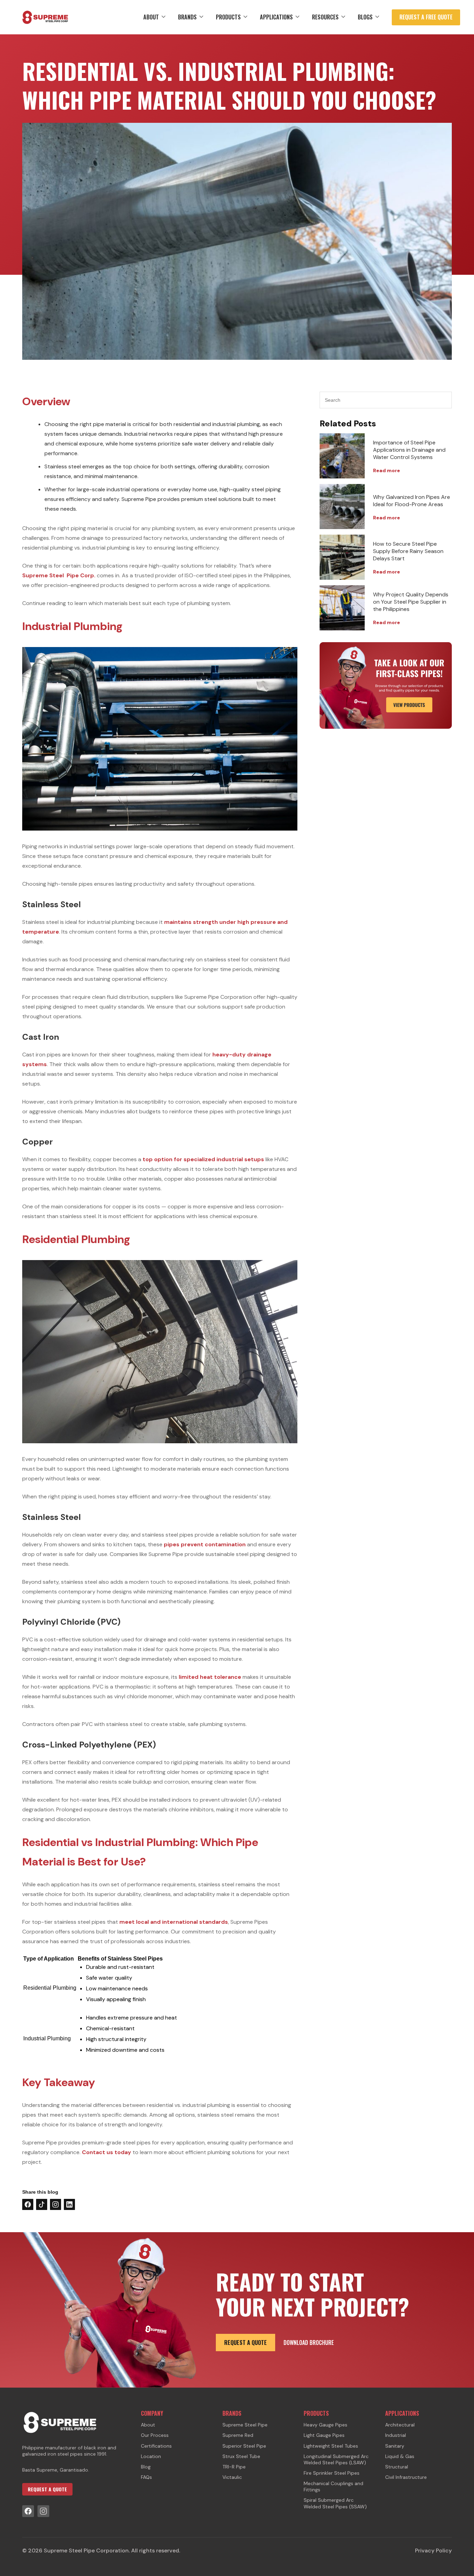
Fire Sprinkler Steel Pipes (332, 2473)
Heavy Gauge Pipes (325, 2425)
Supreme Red (238, 2435)
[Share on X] (42, 2204)
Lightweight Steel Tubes (331, 2446)
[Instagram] (43, 2511)
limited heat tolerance (210, 1677)
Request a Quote (246, 2343)
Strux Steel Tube (241, 2456)
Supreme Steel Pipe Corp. (59, 575)
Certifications (156, 2446)
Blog (146, 2467)
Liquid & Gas (400, 2456)
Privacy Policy (433, 2551)
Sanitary (395, 2446)
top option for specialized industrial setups (203, 1159)
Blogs (365, 17)
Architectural (400, 2425)
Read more (387, 470)
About (151, 17)
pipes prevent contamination (205, 1544)
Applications (276, 17)
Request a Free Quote (426, 17)
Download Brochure (309, 2343)
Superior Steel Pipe (244, 2446)
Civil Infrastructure (406, 2477)
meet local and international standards (174, 1922)
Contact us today (107, 2152)
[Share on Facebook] (28, 2204)
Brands (187, 17)
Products (228, 17)
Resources (325, 17)
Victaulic (232, 2477)
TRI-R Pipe (234, 2467)
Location (151, 2456)
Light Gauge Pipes (324, 2435)
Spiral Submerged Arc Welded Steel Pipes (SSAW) (335, 2503)
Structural (397, 2467)
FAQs (146, 2477)
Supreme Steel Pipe (245, 2425)
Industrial (396, 2435)
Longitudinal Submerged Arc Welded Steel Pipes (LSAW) (336, 2459)
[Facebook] (28, 2511)
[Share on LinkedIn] (69, 2204)
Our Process (155, 2435)
